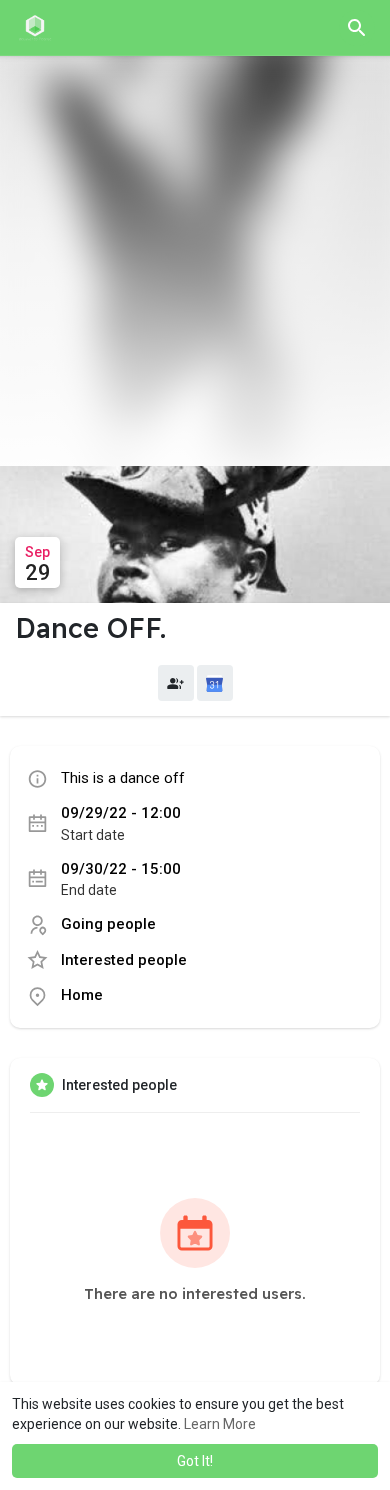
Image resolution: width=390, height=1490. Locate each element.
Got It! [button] (195, 1461)
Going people (108, 924)
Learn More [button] (220, 1424)
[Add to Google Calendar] (215, 683)
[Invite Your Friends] (176, 683)
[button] (357, 28)
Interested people (124, 960)
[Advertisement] (195, 261)
